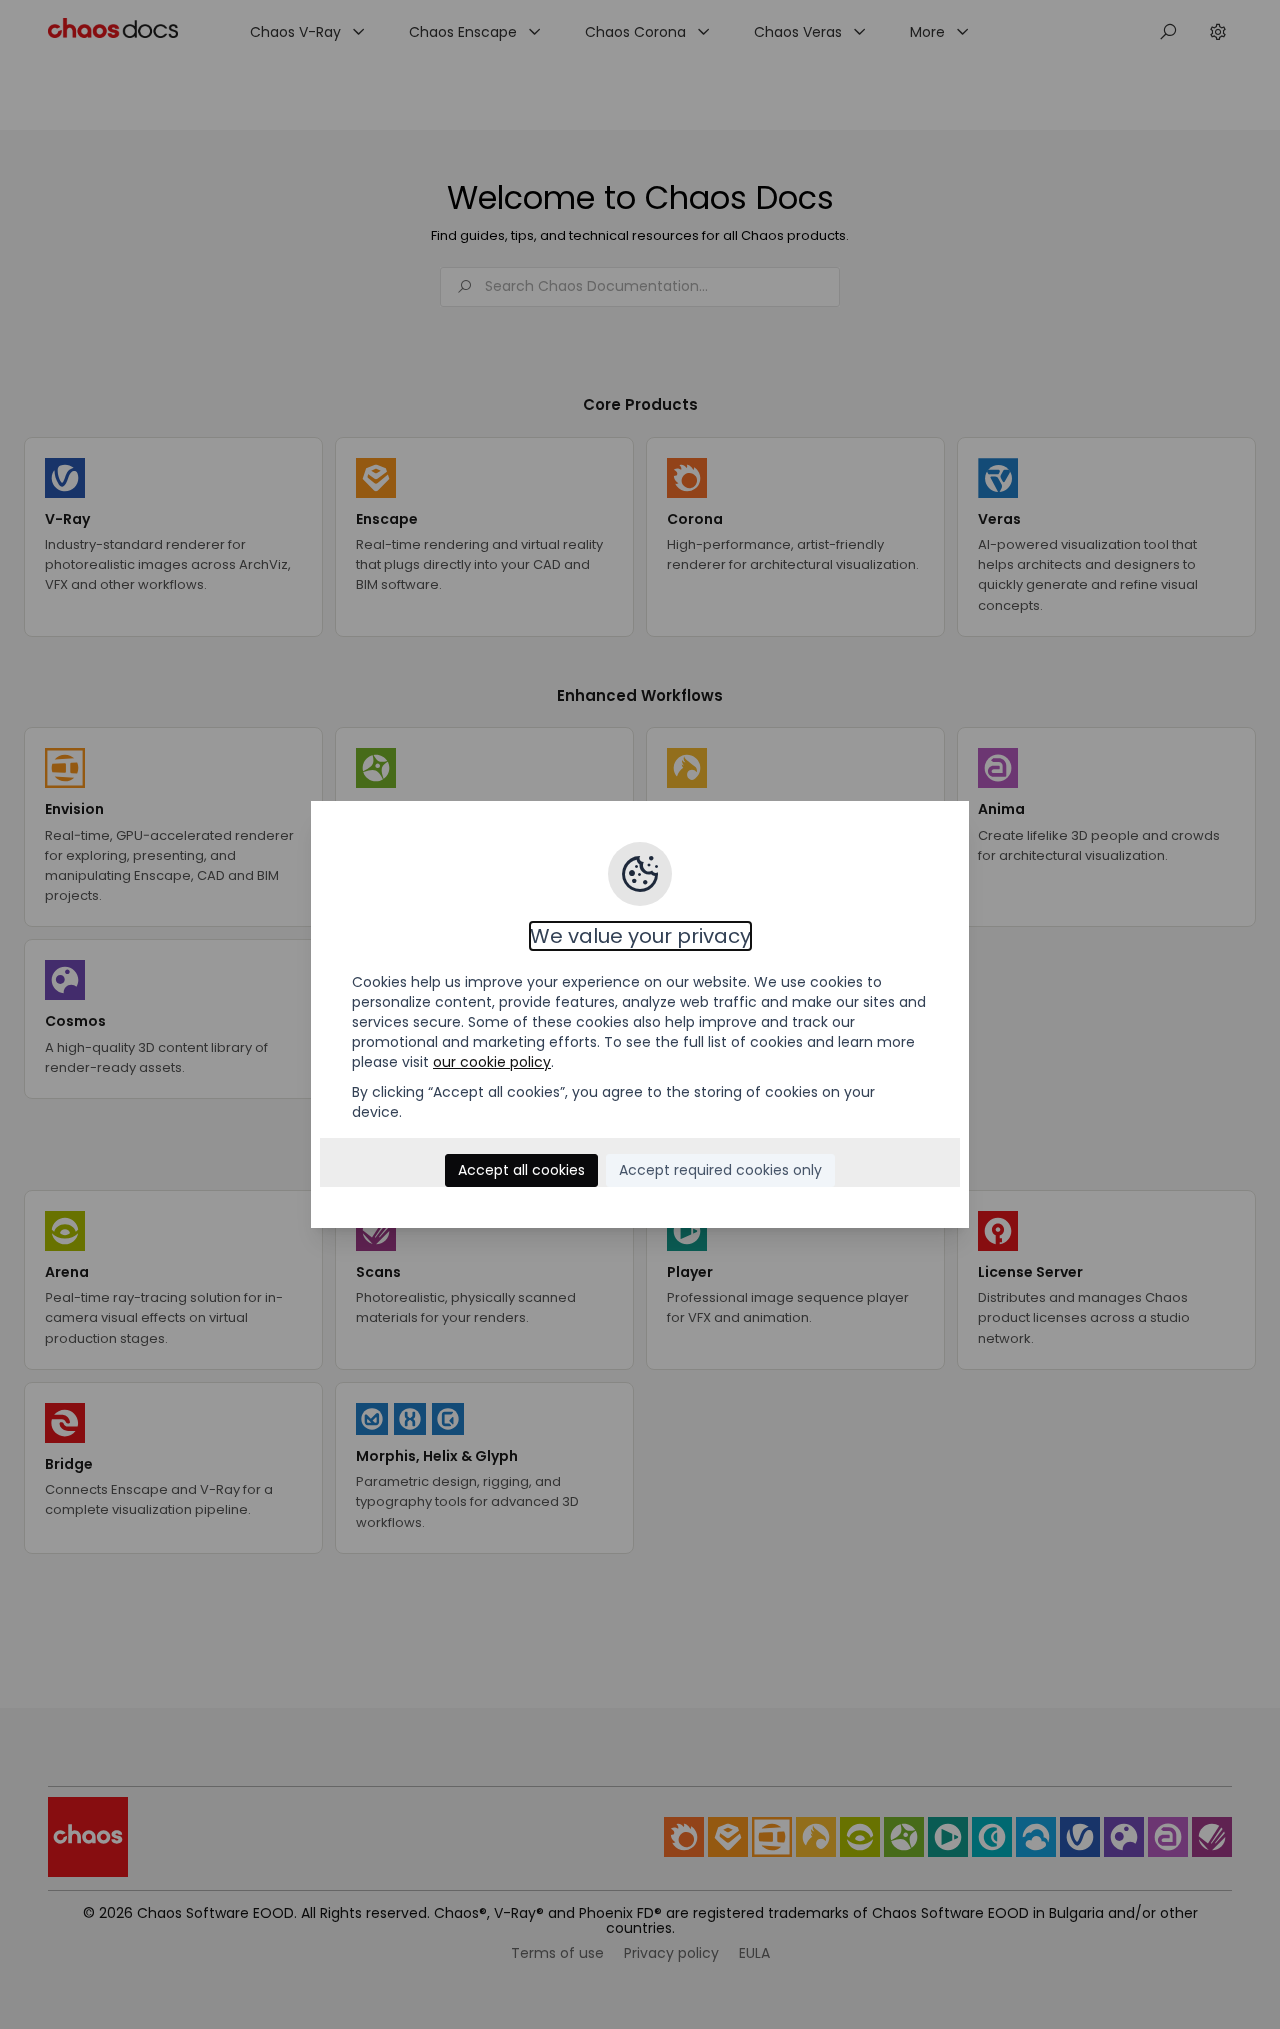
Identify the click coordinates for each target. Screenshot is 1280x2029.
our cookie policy (492, 1062)
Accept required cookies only (720, 1170)
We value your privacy (640, 936)
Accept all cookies (521, 1170)
